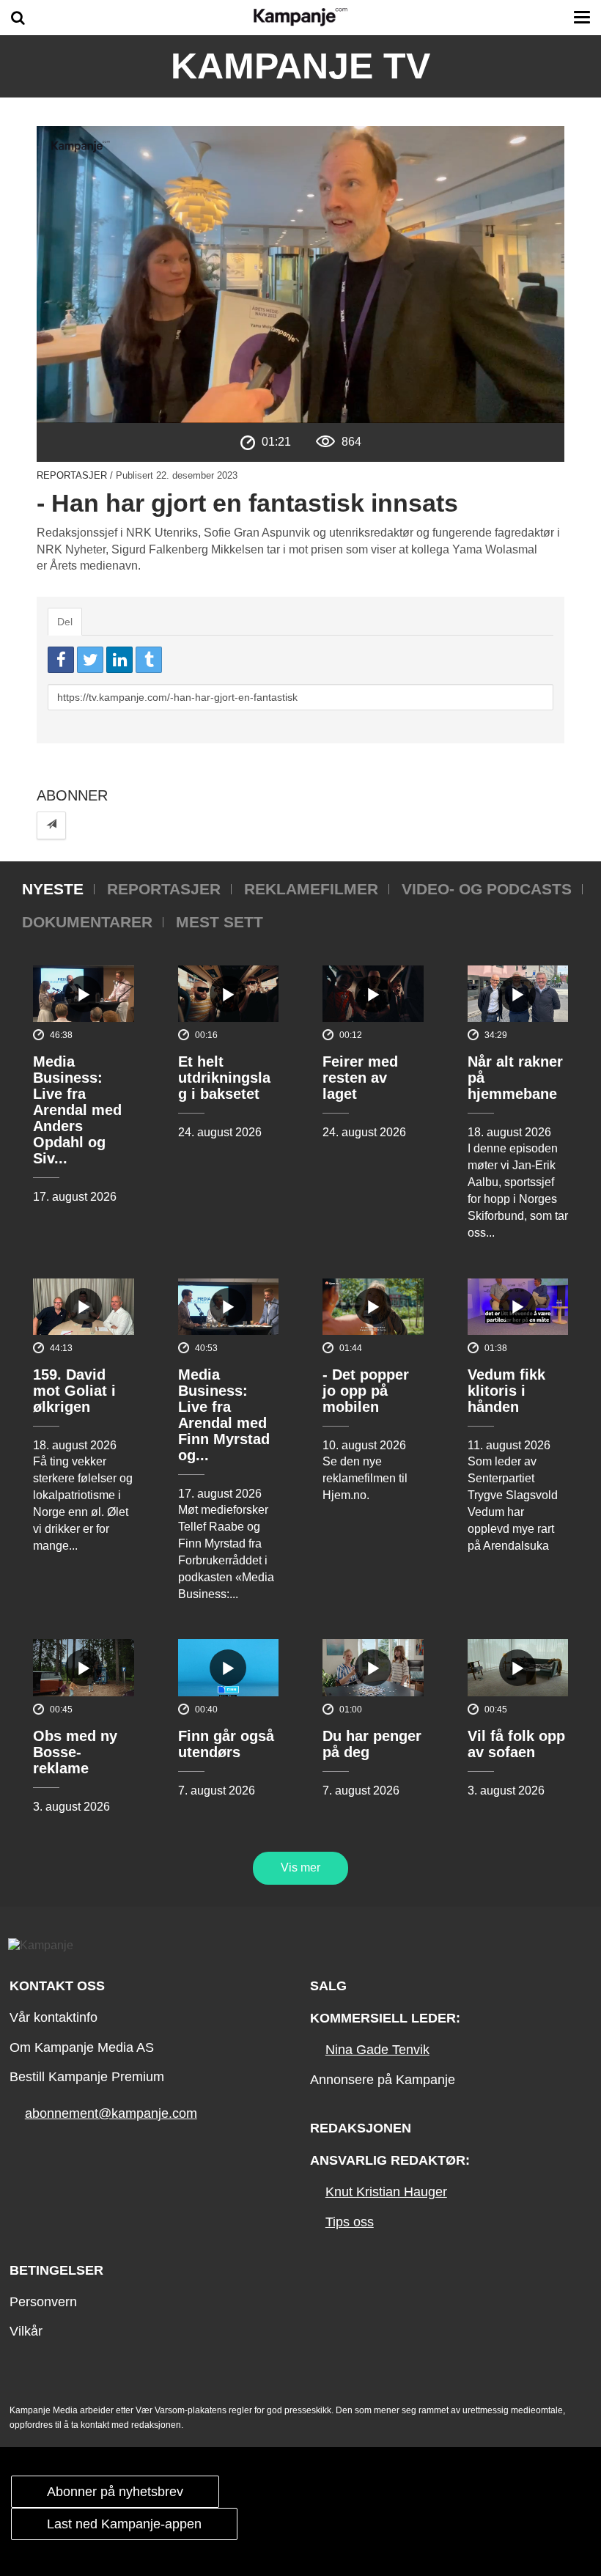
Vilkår (26, 2331)
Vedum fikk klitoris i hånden (506, 1391)
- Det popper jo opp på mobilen (366, 1391)
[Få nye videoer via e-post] (51, 825)
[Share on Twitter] (90, 660)
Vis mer (300, 1867)
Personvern (43, 2302)
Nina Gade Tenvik (377, 2050)
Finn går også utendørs (226, 1744)
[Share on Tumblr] (149, 660)
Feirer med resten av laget (360, 1078)
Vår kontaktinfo (54, 2017)
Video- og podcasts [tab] (487, 889)
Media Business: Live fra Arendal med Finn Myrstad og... (224, 1415)
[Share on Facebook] (61, 660)
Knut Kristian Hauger (386, 2192)
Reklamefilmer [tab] (311, 889)
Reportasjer (72, 475)
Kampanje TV (300, 66)
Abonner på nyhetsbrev (115, 2492)
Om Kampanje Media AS (82, 2047)
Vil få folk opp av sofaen (516, 1744)
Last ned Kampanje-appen (124, 2524)
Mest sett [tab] (220, 922)
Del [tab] (65, 622)
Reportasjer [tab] (164, 889)
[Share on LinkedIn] (119, 660)
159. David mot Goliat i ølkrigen (74, 1391)
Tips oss (350, 2222)
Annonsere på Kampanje (383, 2080)
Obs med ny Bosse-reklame (75, 1752)
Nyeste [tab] (53, 889)
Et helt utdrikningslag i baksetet (224, 1078)
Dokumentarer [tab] (87, 922)
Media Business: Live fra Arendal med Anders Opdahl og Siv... (77, 1110)
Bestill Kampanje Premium (87, 2077)
